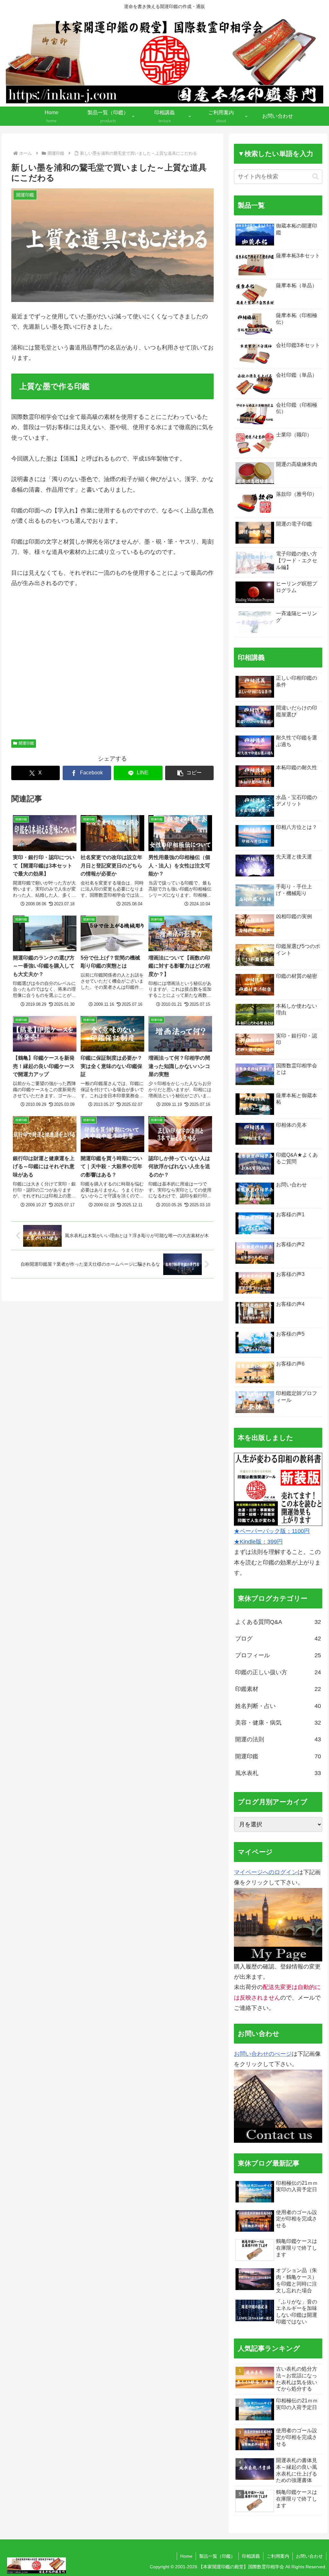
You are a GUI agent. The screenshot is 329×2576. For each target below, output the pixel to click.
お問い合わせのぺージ (263, 2054)
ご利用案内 (278, 2556)
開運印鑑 (26, 743)
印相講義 (251, 2556)
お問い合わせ (309, 2556)
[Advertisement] (112, 667)
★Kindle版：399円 (258, 1542)
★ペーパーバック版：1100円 (272, 1531)
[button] (189, 773)
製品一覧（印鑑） (217, 2556)
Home (186, 2556)
